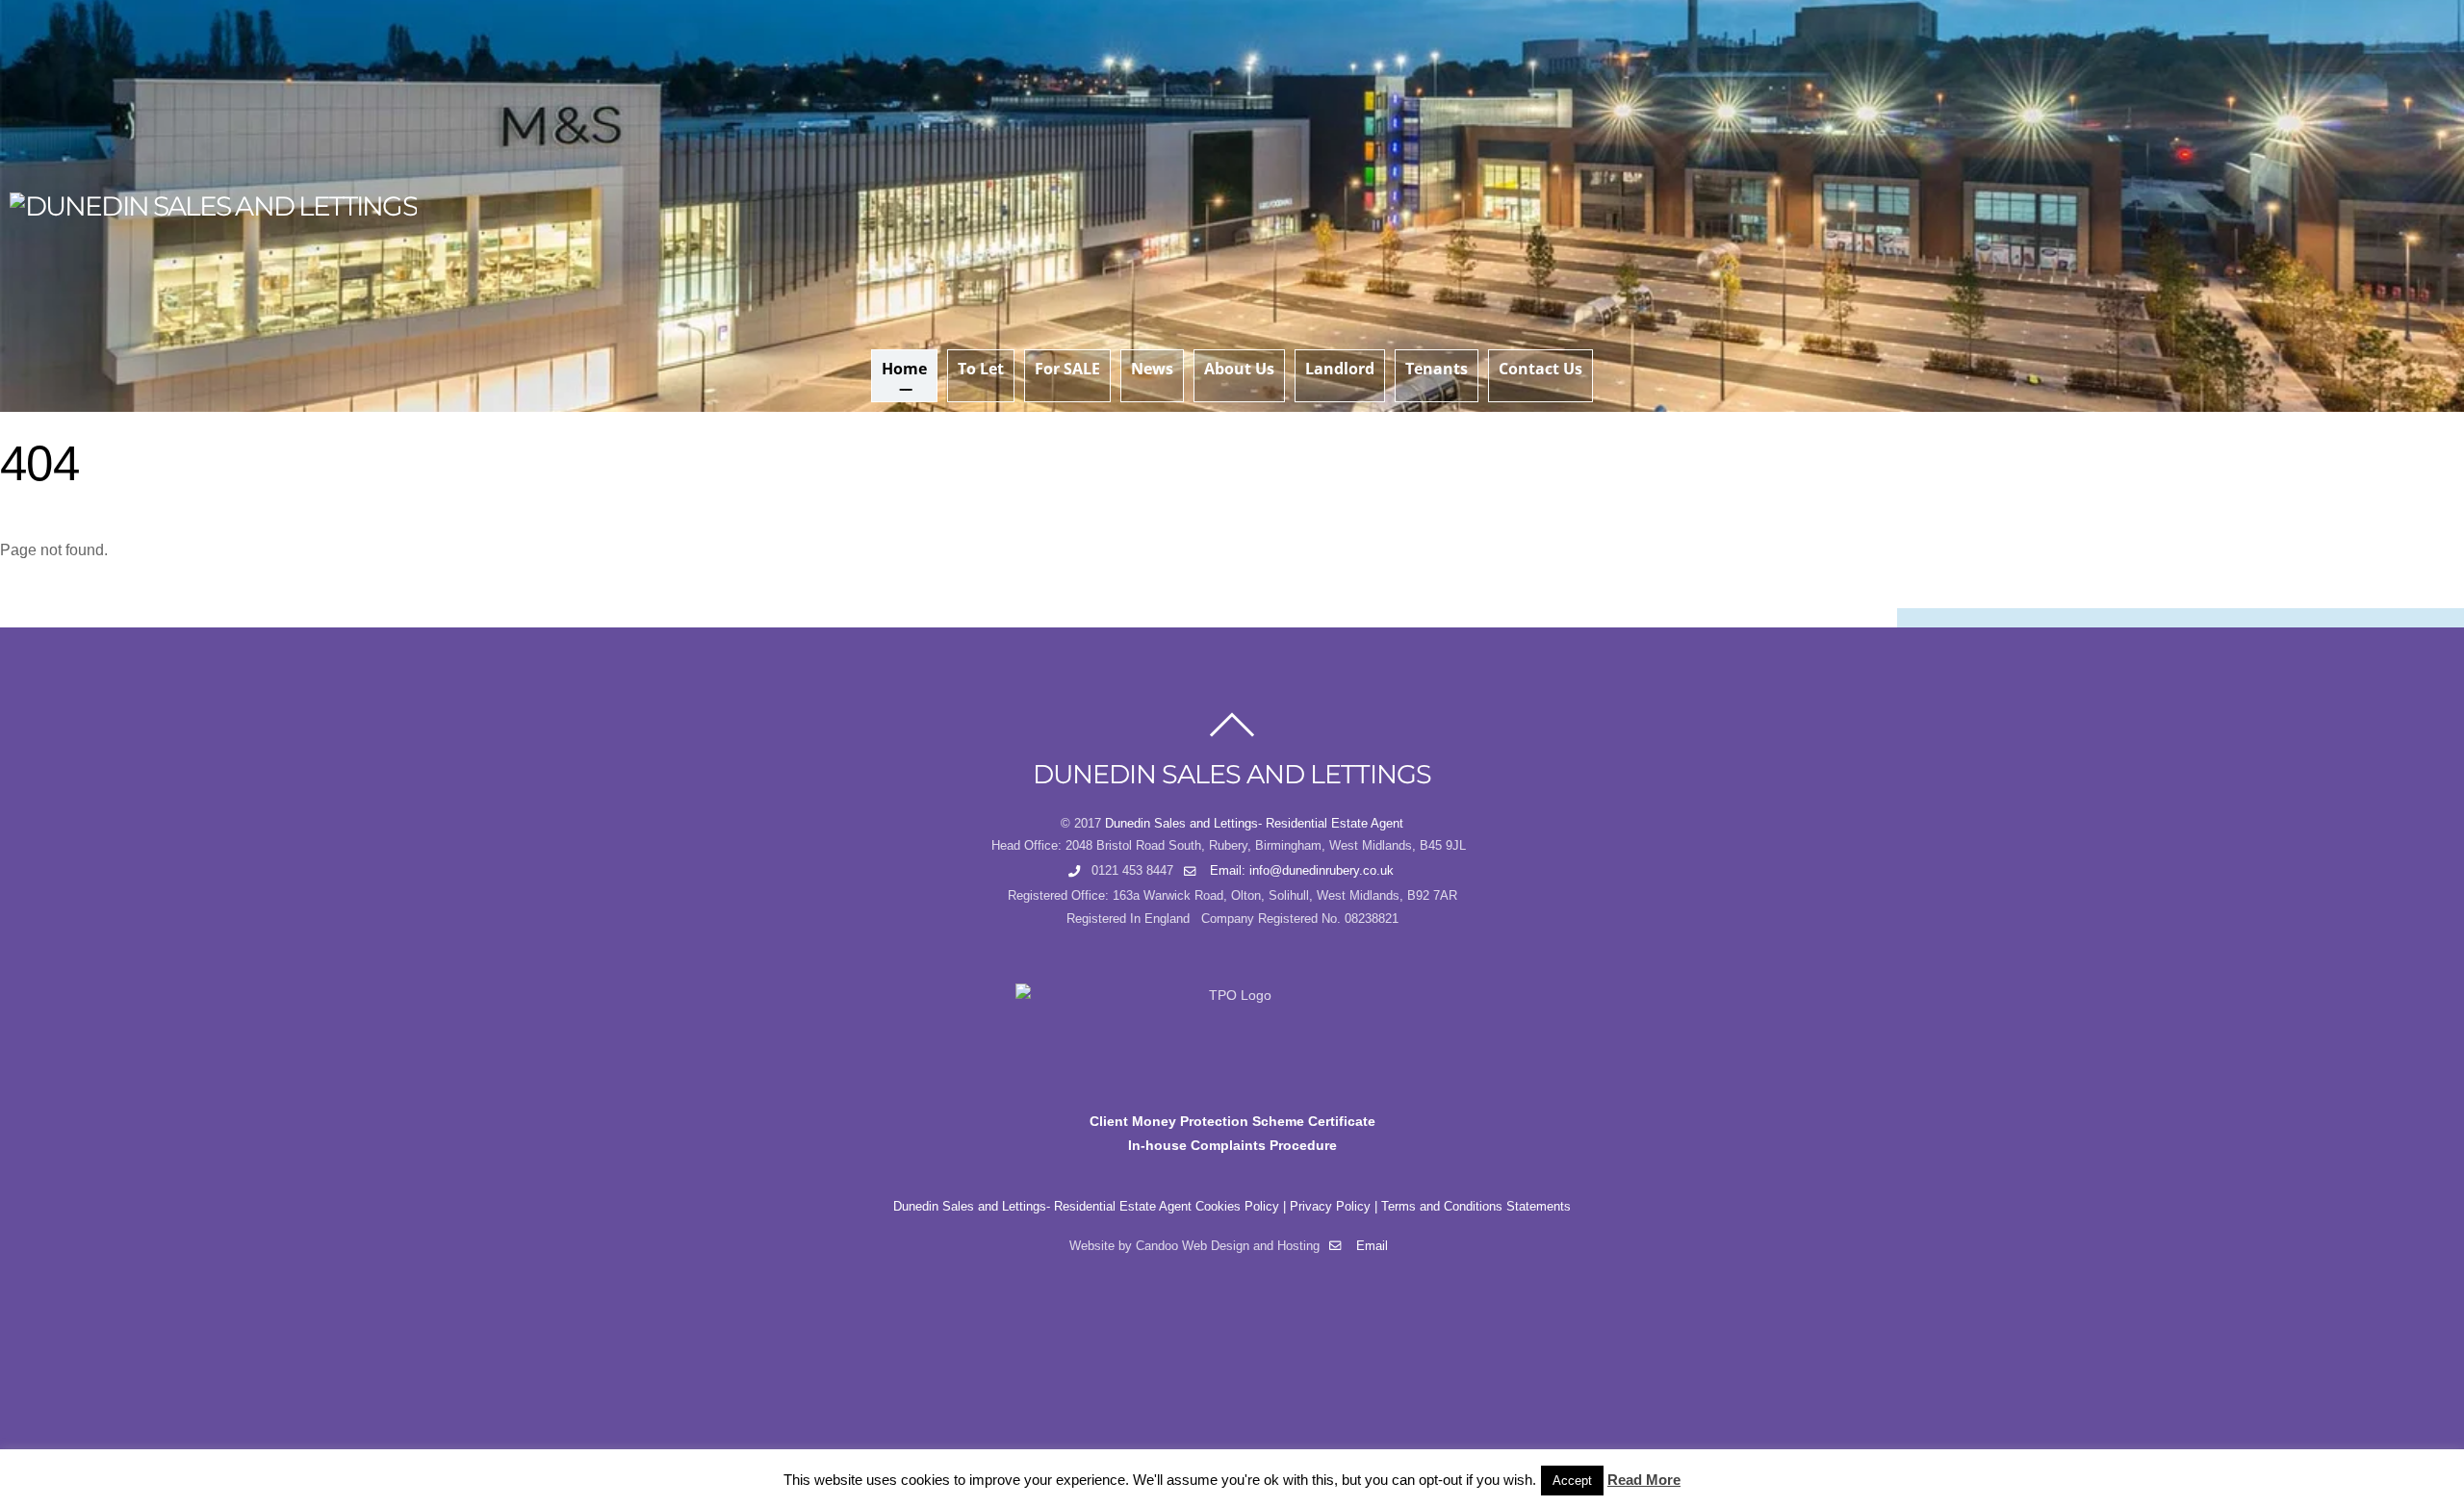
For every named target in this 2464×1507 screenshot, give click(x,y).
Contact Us (1540, 369)
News (1152, 369)
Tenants (1437, 369)
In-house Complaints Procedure (1232, 1145)
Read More (1644, 1480)
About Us (1239, 369)
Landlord (1340, 369)
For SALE (1067, 369)
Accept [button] (1572, 1481)
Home (904, 369)
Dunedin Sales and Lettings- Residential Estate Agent (1254, 824)
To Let (981, 369)
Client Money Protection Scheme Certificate (1232, 1121)
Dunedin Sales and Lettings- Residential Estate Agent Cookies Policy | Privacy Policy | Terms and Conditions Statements (1232, 1207)
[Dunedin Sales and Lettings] (213, 206)
